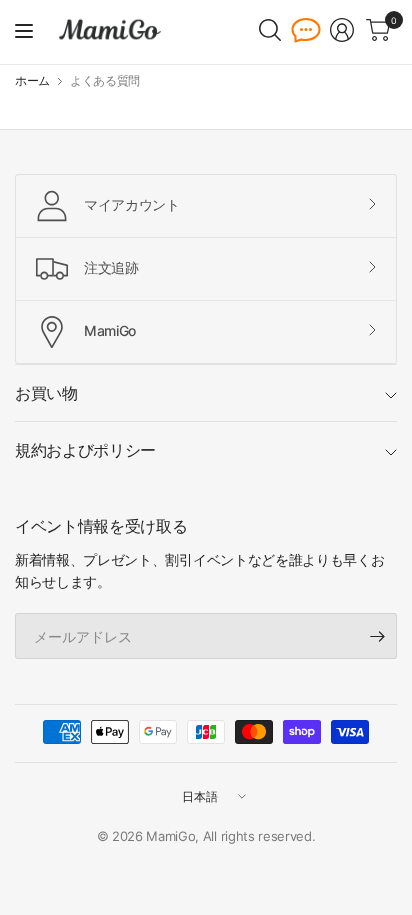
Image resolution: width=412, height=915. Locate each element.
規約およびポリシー (85, 450)
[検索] (270, 30)
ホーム (32, 81)
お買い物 (46, 393)
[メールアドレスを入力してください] (377, 636)
